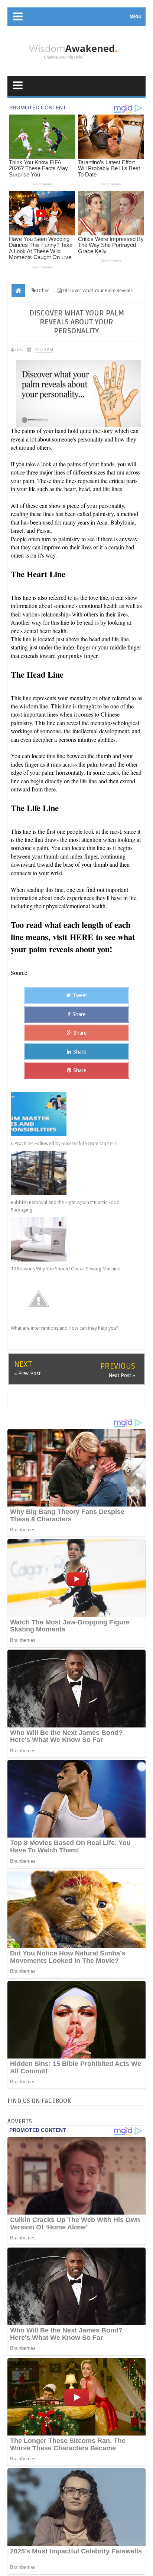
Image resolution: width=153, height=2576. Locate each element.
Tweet (80, 995)
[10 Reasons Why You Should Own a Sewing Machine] (70, 1239)
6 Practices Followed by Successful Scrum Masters (64, 1143)
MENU (136, 17)
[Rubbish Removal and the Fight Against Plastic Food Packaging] (70, 1173)
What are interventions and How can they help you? (65, 1328)
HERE (82, 937)
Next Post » (122, 1375)
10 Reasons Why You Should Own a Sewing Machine (66, 1269)
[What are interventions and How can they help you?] (70, 1299)
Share (79, 1014)
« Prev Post (27, 1373)
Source (19, 973)
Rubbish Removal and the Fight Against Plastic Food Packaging (65, 1206)
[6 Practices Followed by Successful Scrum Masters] (70, 1114)
